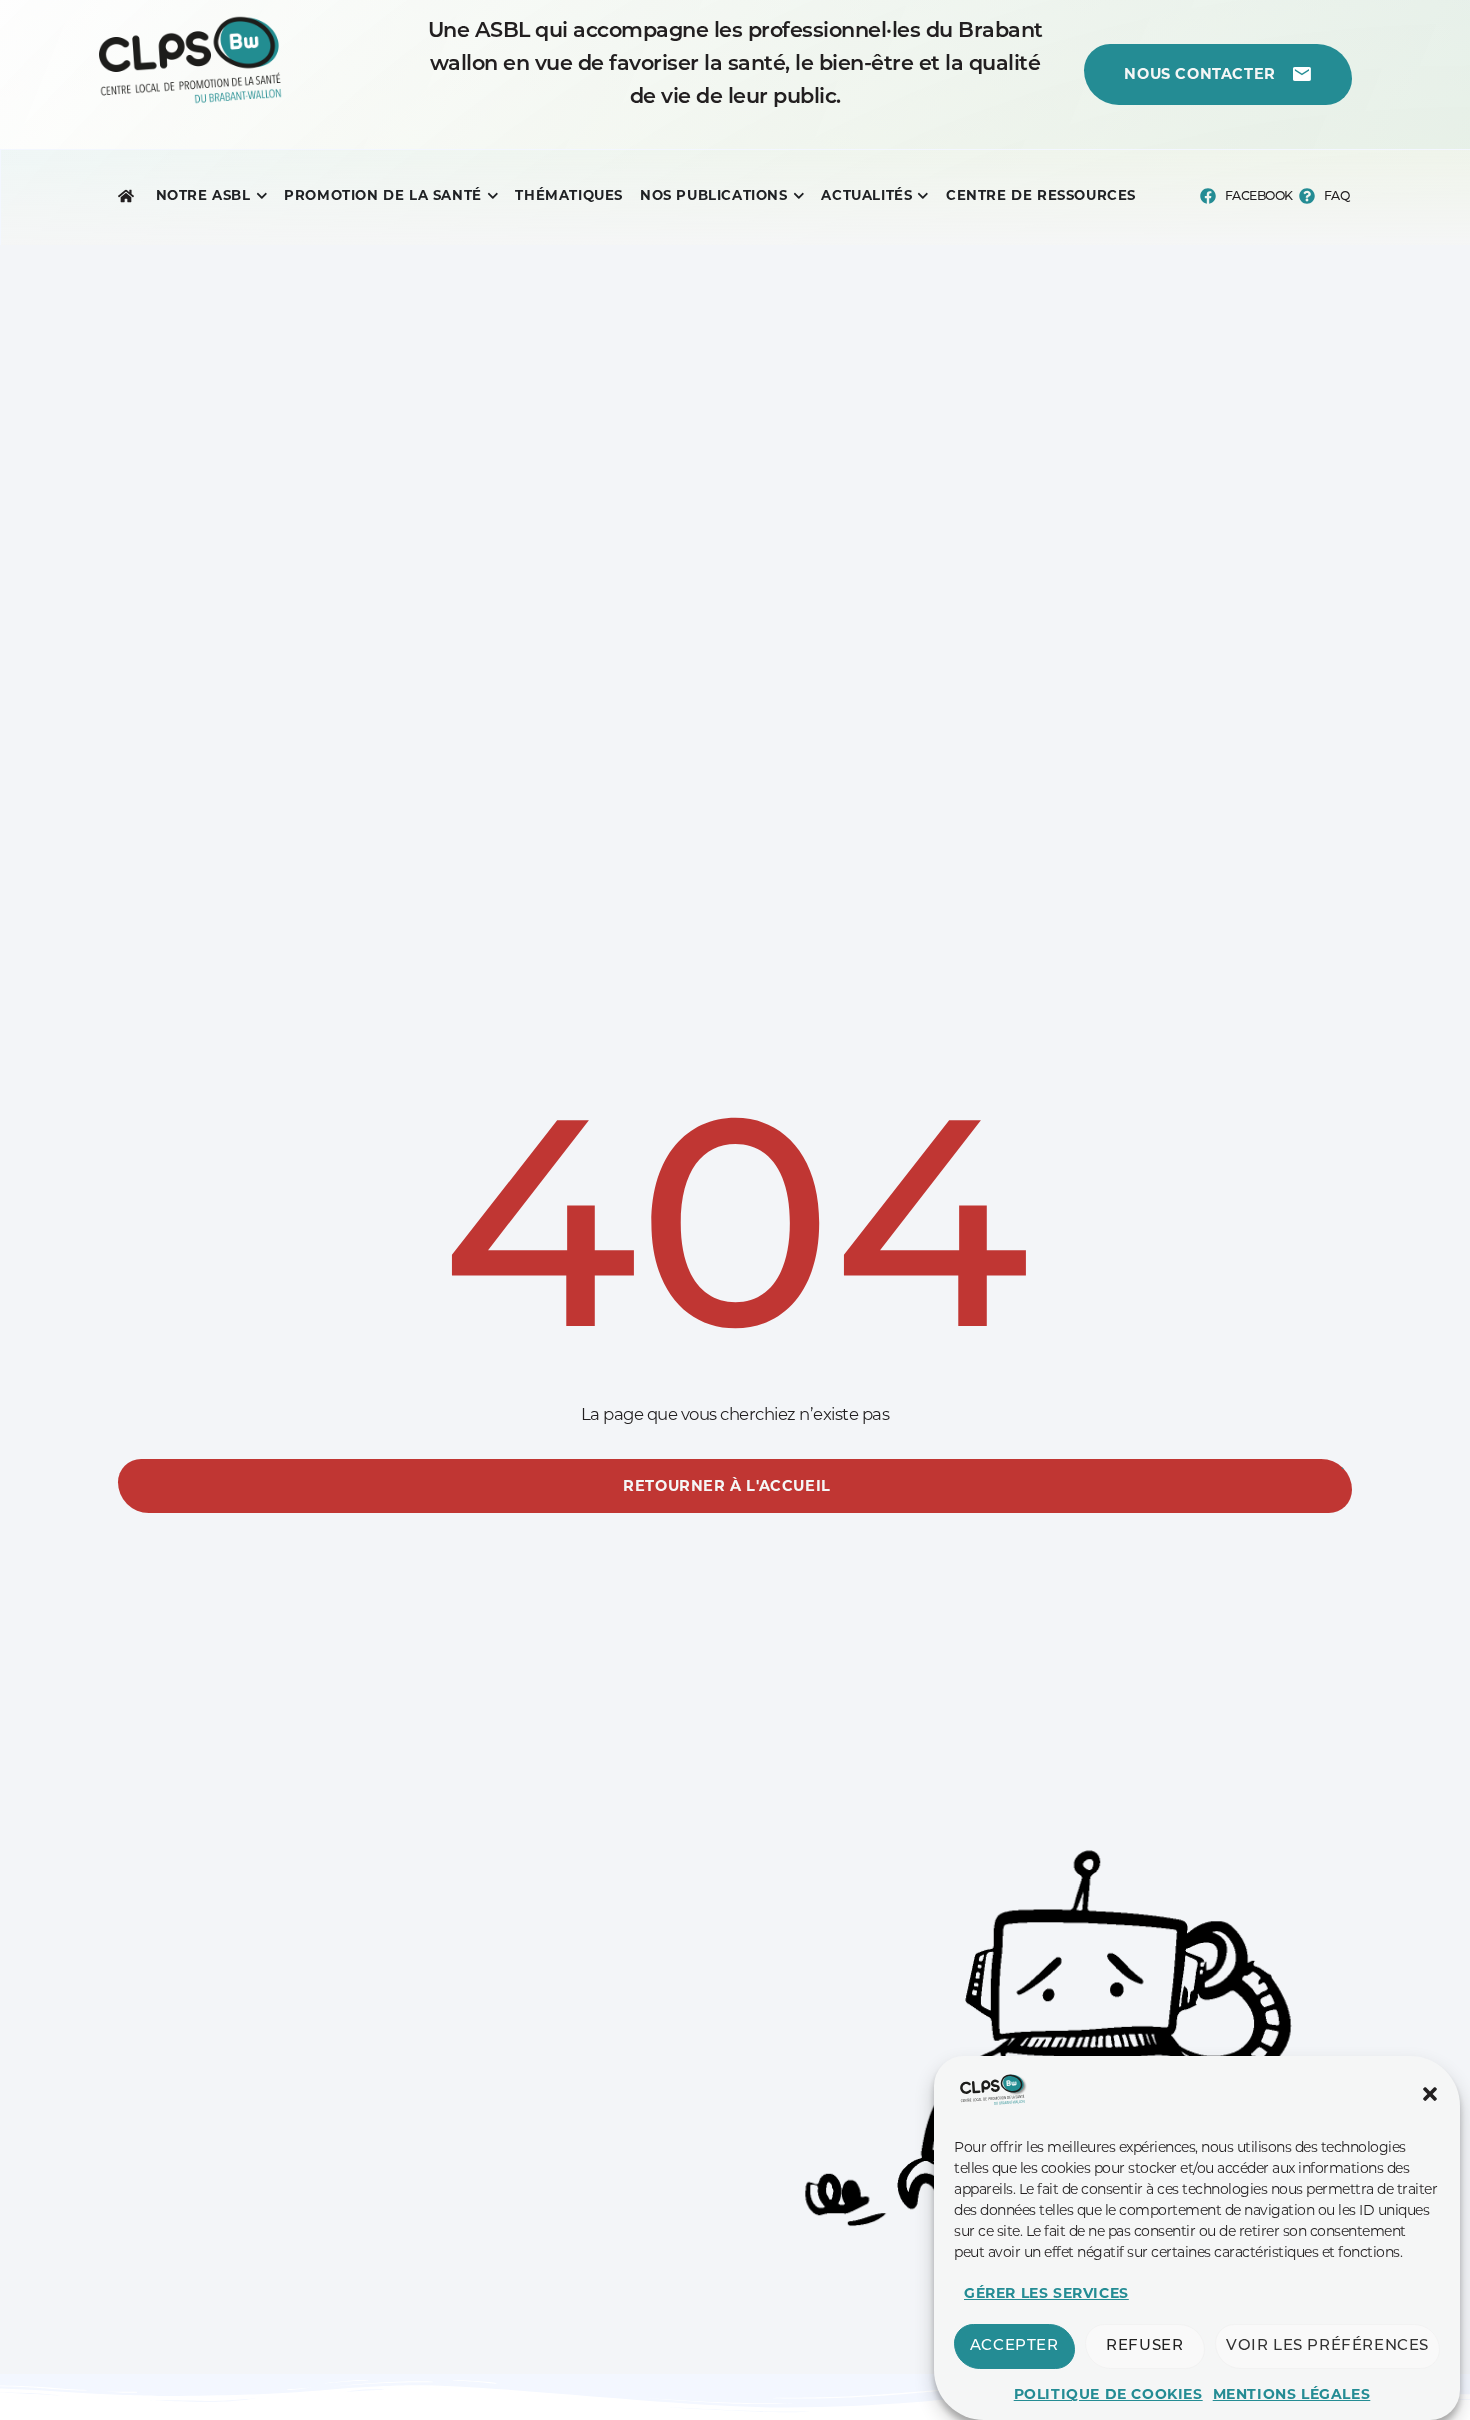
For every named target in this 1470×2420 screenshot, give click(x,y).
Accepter (1014, 2346)
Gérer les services (1046, 2293)
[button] (1430, 2094)
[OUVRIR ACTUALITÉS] (923, 196)
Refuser (1144, 2346)
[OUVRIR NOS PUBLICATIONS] (799, 196)
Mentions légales (1292, 2394)
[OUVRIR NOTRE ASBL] (262, 196)
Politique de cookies (1108, 2394)
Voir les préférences (1327, 2346)
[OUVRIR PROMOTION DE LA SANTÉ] (493, 196)
